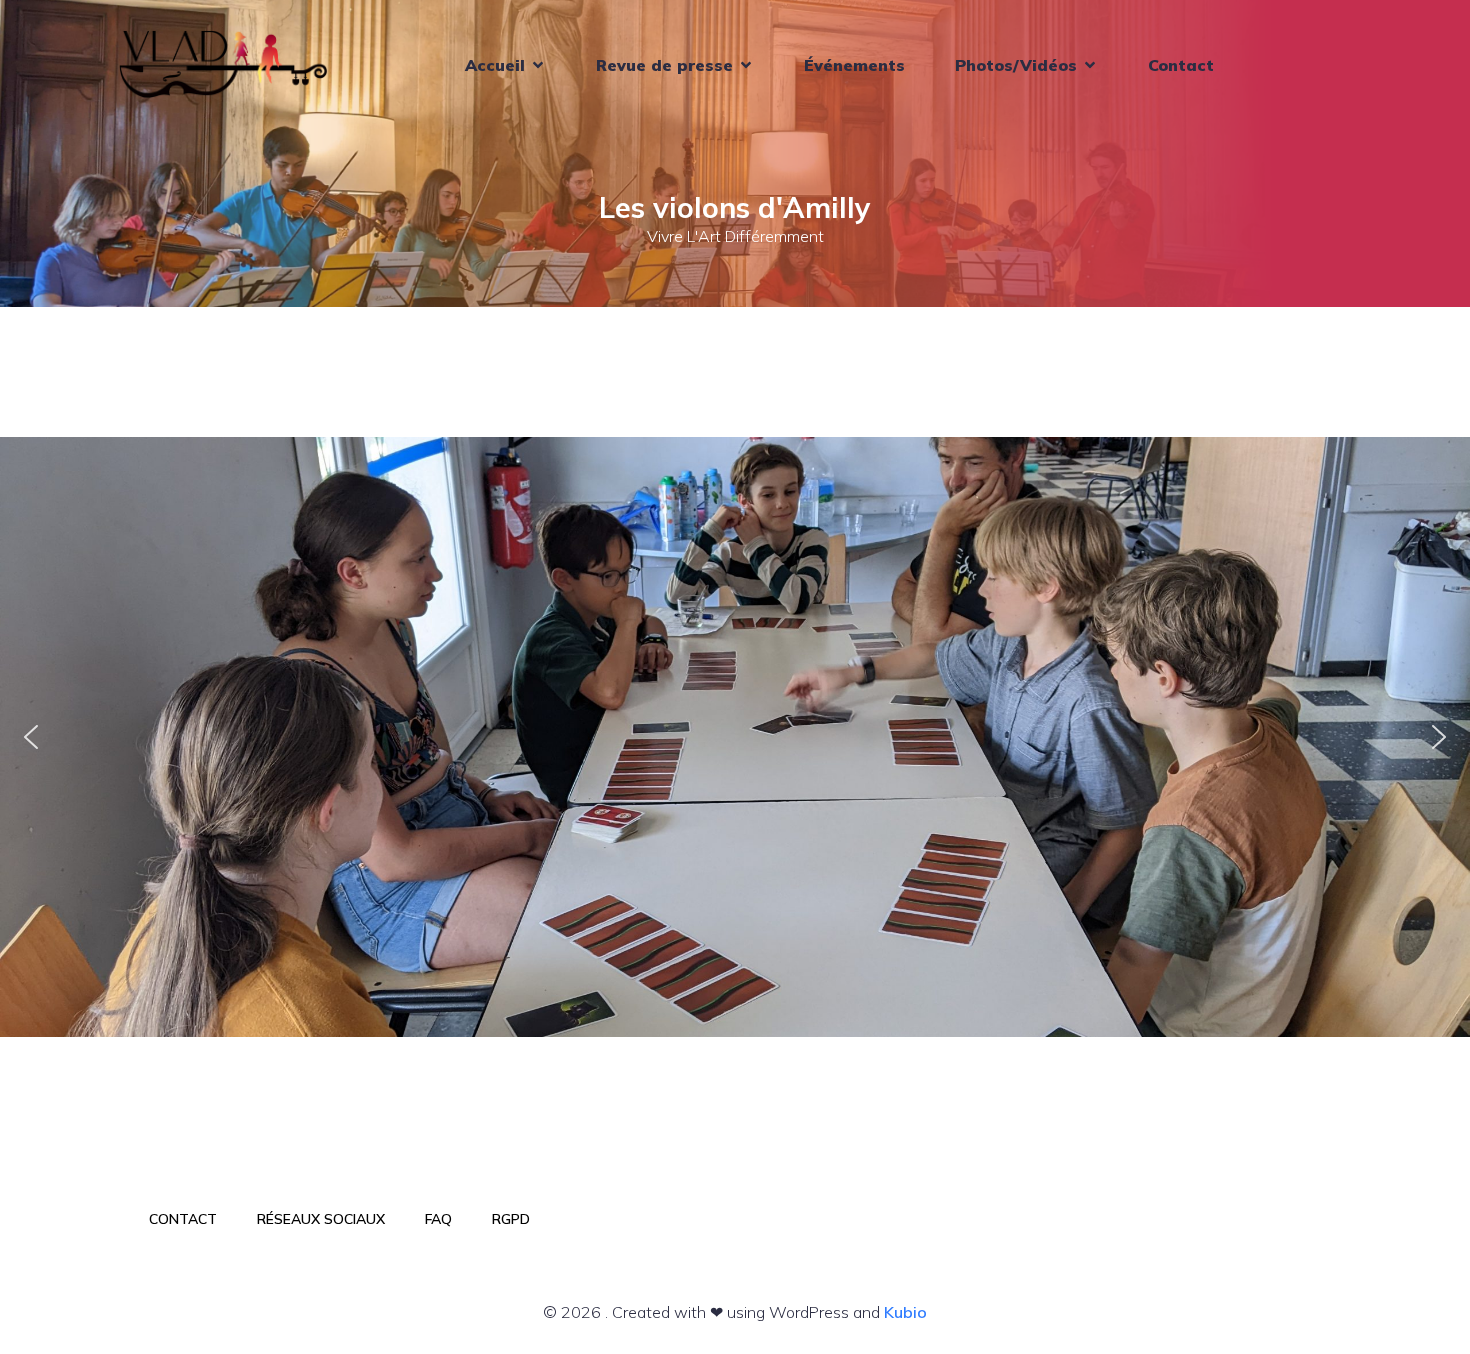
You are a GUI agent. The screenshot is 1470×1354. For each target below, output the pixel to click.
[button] (31, 737)
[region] (735, 737)
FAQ (438, 1219)
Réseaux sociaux (321, 1219)
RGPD (511, 1219)
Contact (1181, 65)
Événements (854, 65)
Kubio (905, 1312)
